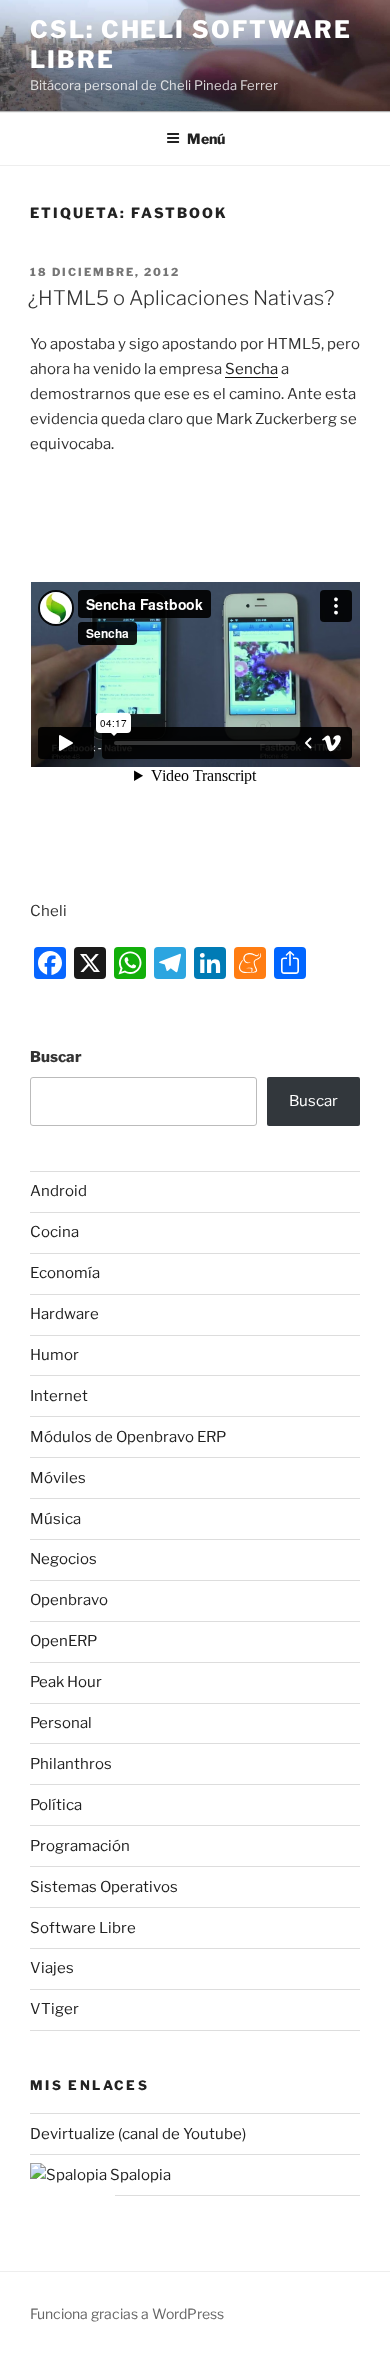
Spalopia (139, 2175)
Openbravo (69, 1600)
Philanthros (71, 1764)
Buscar (56, 1057)
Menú (206, 138)
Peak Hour (66, 1682)
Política (56, 1805)
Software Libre (83, 1928)
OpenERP (63, 1641)
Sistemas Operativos (104, 1887)
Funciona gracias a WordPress (127, 2313)
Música (55, 1519)
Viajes (52, 1968)
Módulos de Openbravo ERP (128, 1437)
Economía (65, 1273)
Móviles (58, 1478)
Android (58, 1191)
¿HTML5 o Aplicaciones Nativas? (181, 298)
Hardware (64, 1314)
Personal (61, 1723)
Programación (80, 1846)
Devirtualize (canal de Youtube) (138, 2134)
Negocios (63, 1559)
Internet (59, 1396)
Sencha (251, 369)
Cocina (54, 1232)
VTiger (54, 2009)
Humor (54, 1355)
